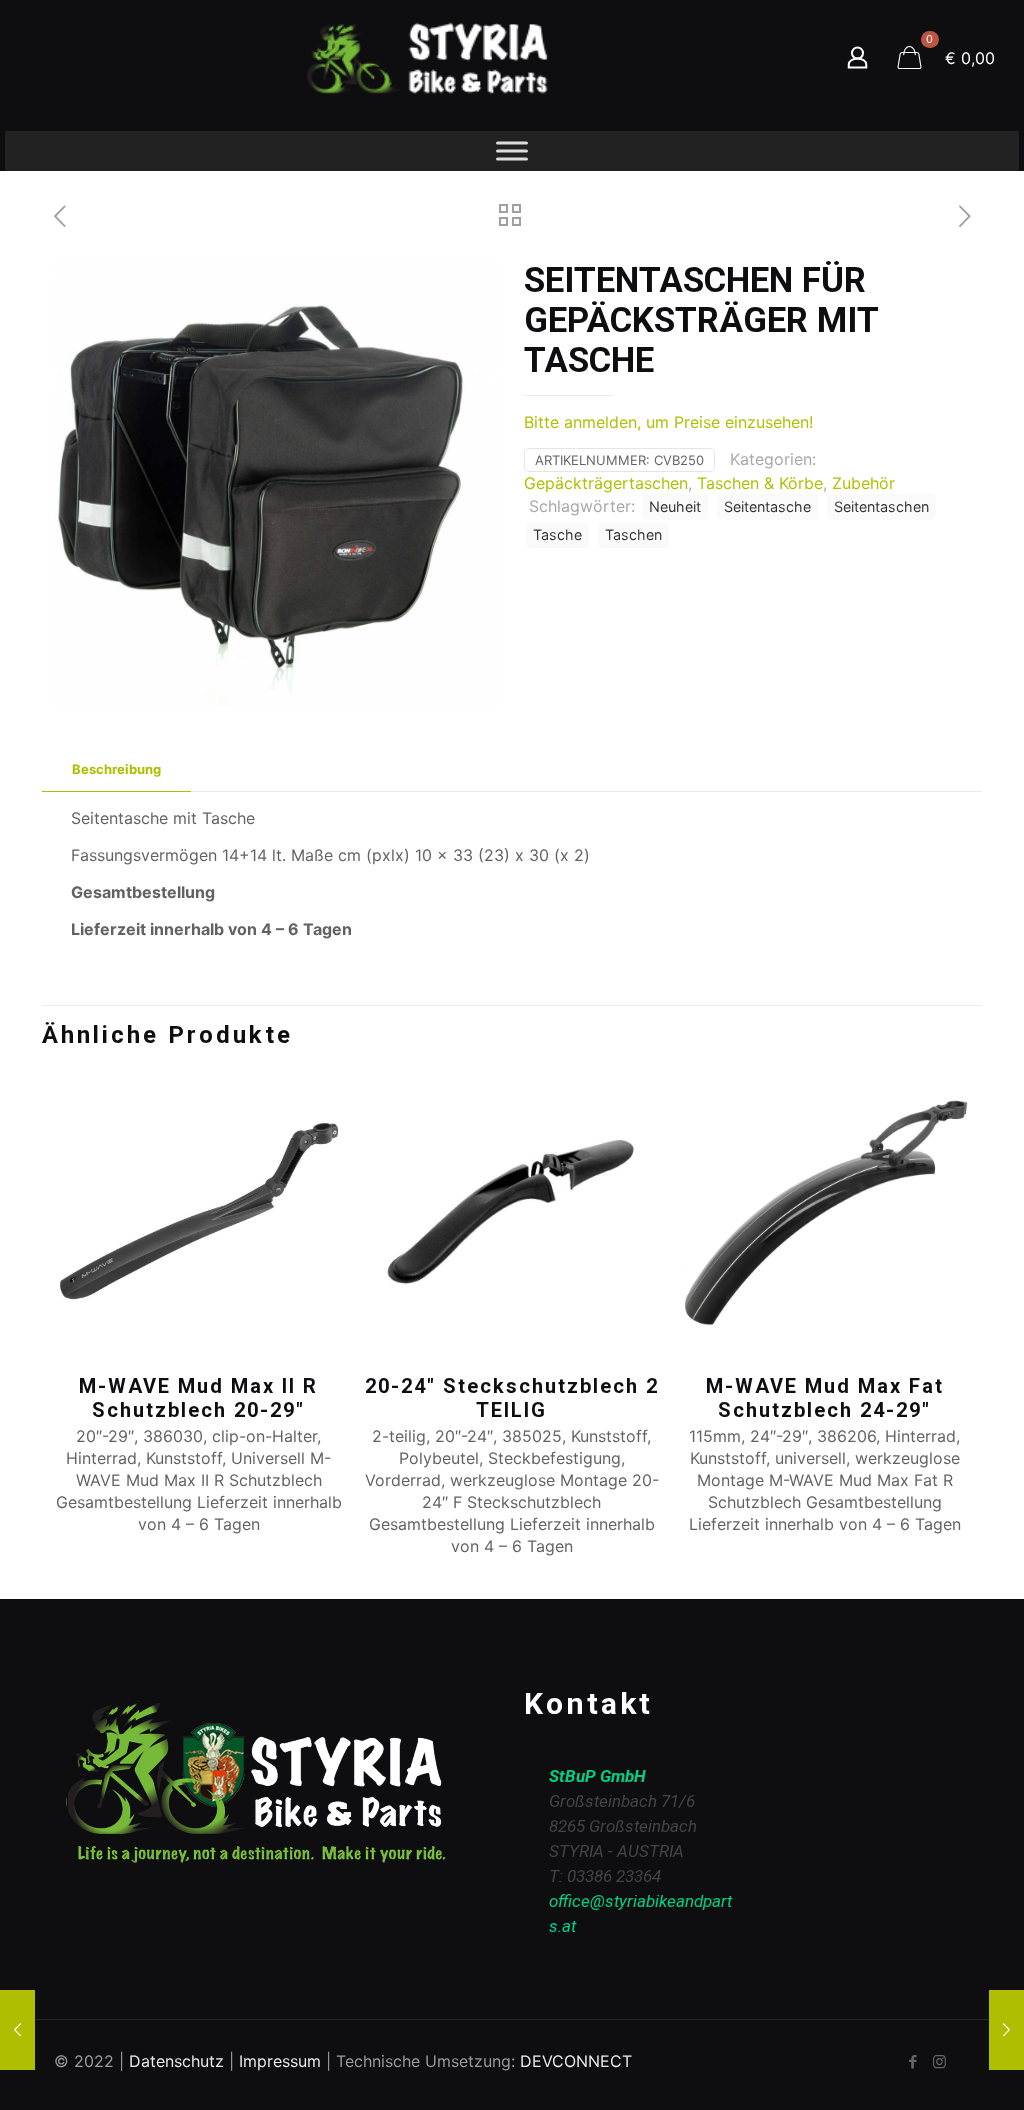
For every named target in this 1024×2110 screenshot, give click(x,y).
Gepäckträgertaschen (606, 483)
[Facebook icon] (912, 2061)
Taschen (633, 534)
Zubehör (863, 483)
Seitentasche (767, 506)
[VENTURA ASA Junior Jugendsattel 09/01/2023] (17, 2030)
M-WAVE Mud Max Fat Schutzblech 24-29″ (825, 1398)
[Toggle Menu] (512, 150)
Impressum (280, 2061)
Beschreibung (116, 769)
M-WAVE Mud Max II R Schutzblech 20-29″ (198, 1398)
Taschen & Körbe (760, 483)
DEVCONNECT (576, 2061)
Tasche (557, 534)
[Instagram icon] (939, 2061)
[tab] (116, 769)
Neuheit (675, 506)
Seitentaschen (881, 506)
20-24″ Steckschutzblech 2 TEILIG (512, 1398)
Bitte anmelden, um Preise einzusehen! (668, 422)
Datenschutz (176, 2061)
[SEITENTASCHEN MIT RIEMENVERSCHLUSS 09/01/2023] (1006, 2030)
